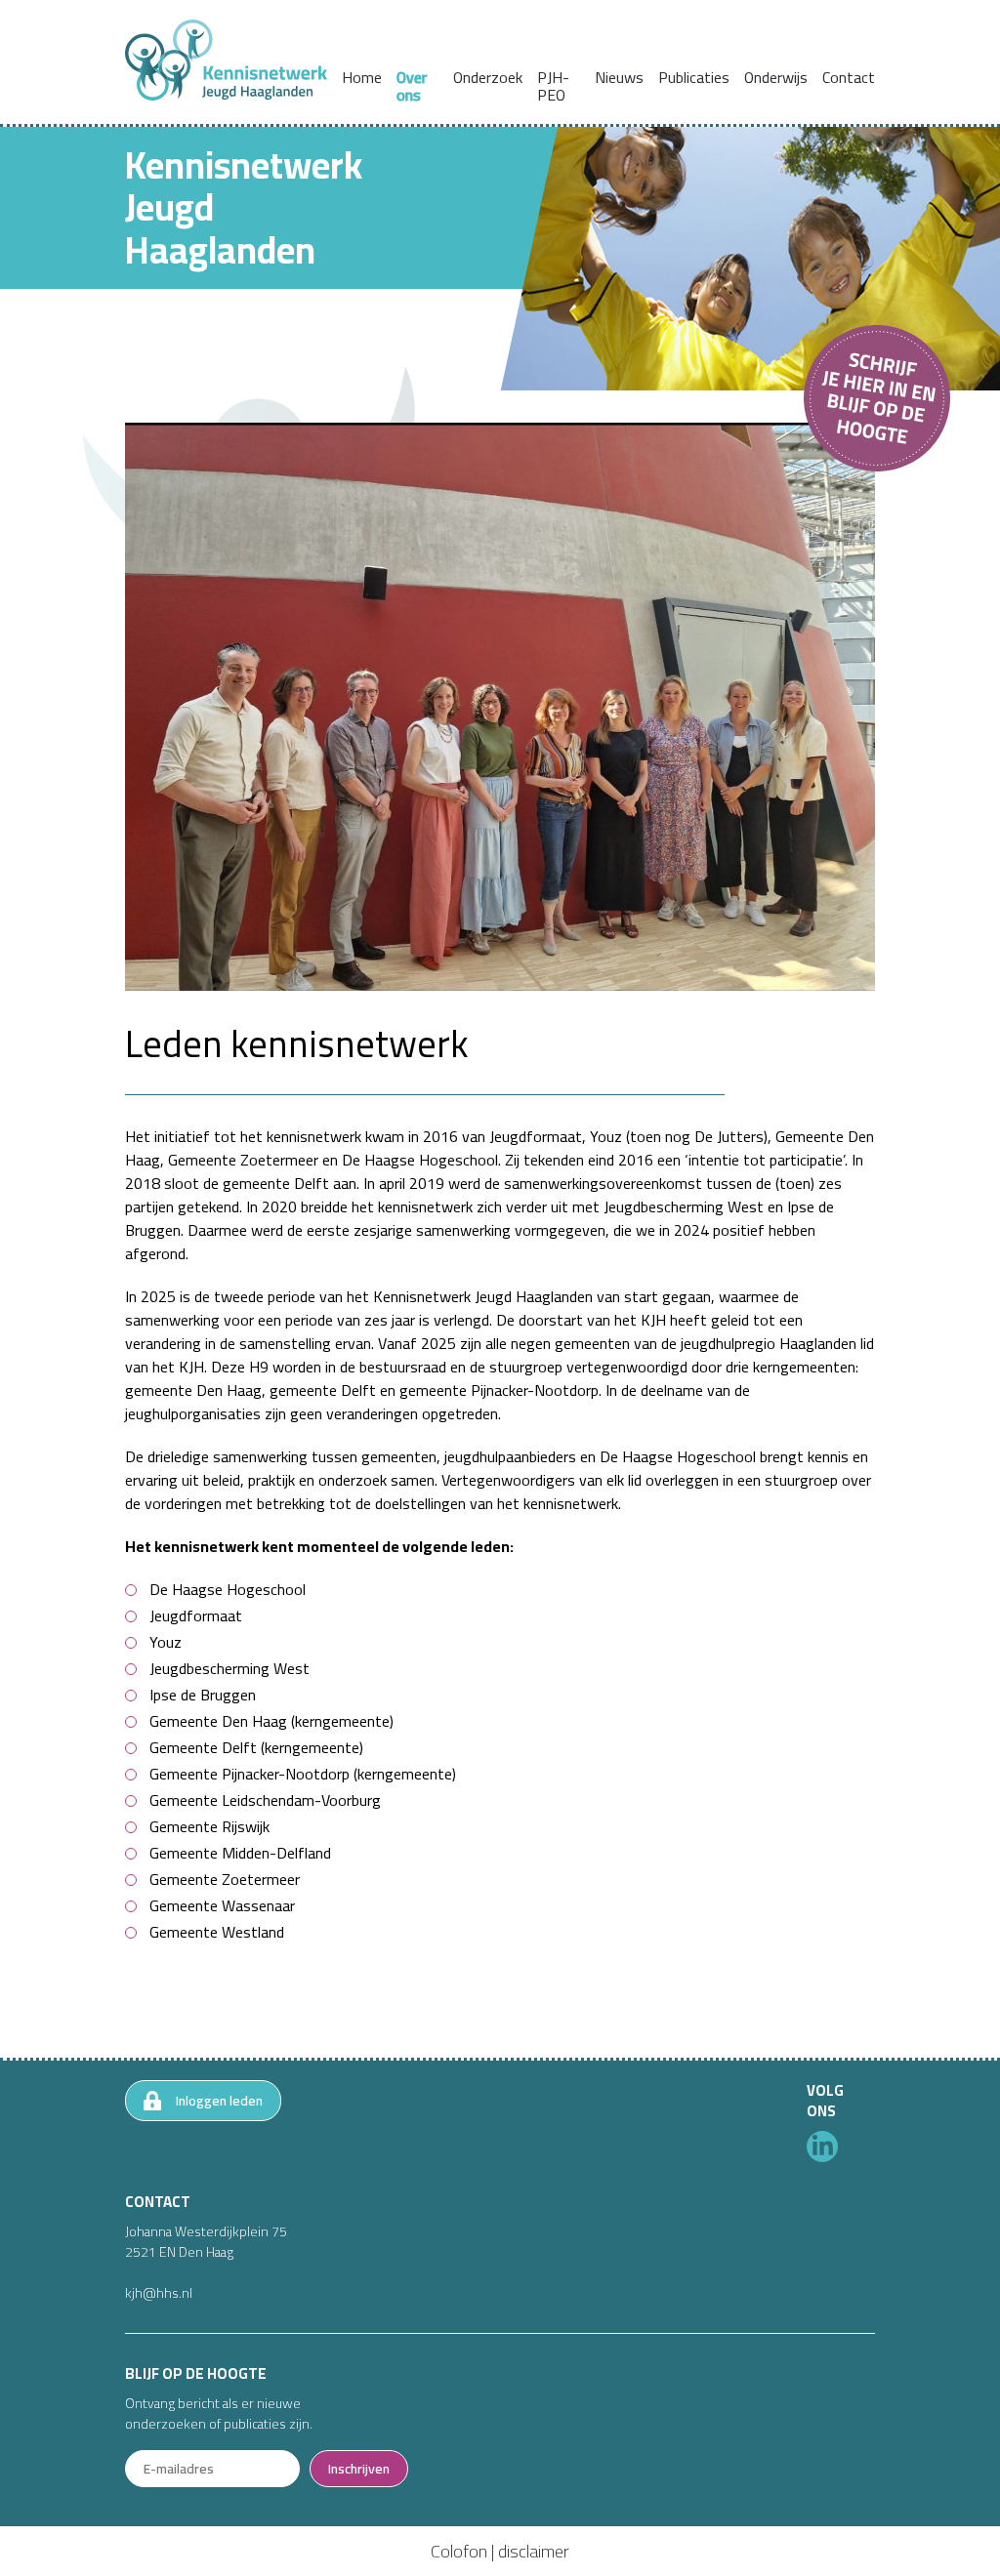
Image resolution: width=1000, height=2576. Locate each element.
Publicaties (694, 77)
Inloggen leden (219, 2101)
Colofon (459, 2551)
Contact (849, 77)
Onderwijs (776, 77)
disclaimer (534, 2551)
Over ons (412, 86)
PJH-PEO (553, 86)
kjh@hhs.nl (159, 2293)
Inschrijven (359, 2469)
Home (362, 77)
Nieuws (619, 77)
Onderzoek (488, 77)
